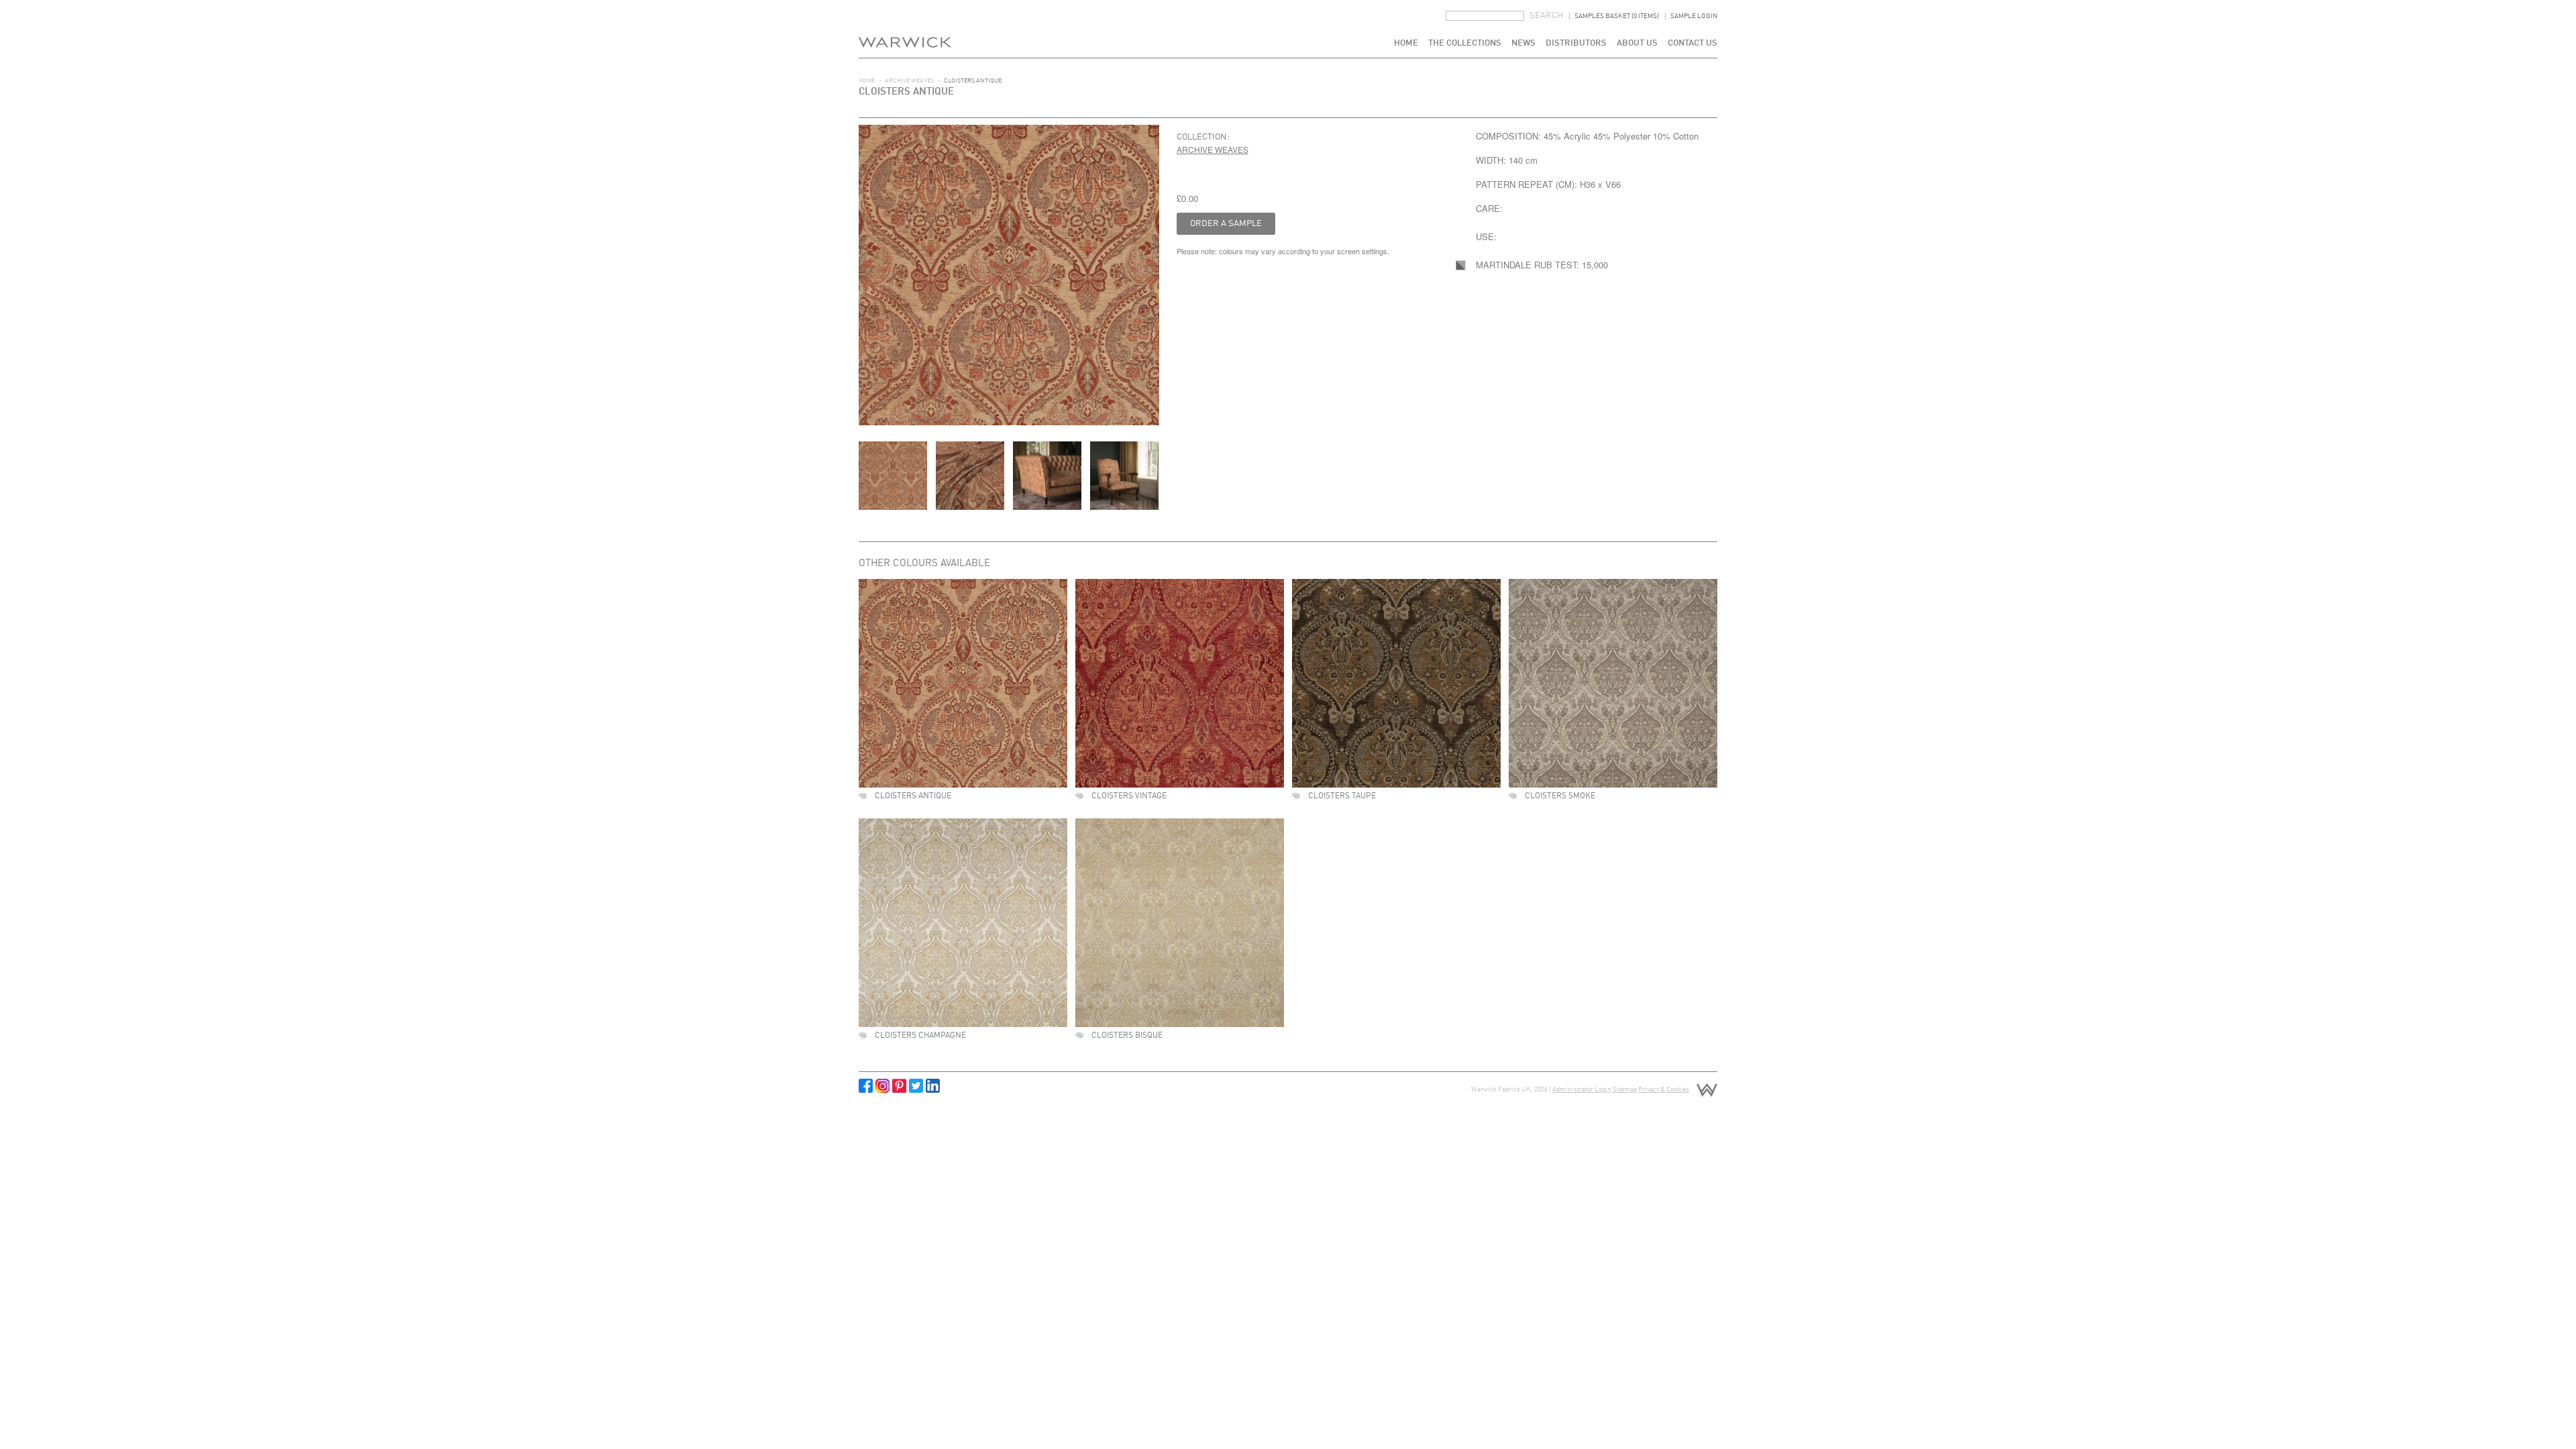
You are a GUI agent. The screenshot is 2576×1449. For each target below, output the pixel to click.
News (1523, 43)
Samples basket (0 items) (1617, 16)
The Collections (1465, 43)
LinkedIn (933, 1086)
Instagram (882, 1086)
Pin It (899, 1086)
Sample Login (1694, 16)
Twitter (916, 1086)
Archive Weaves (909, 81)
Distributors (1576, 43)
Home (1406, 43)
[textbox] (1485, 16)
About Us (1637, 43)
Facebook (866, 1086)
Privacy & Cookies (1664, 1089)
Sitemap (1625, 1089)
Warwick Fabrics (905, 29)
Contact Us (1693, 43)
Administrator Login (1582, 1089)
